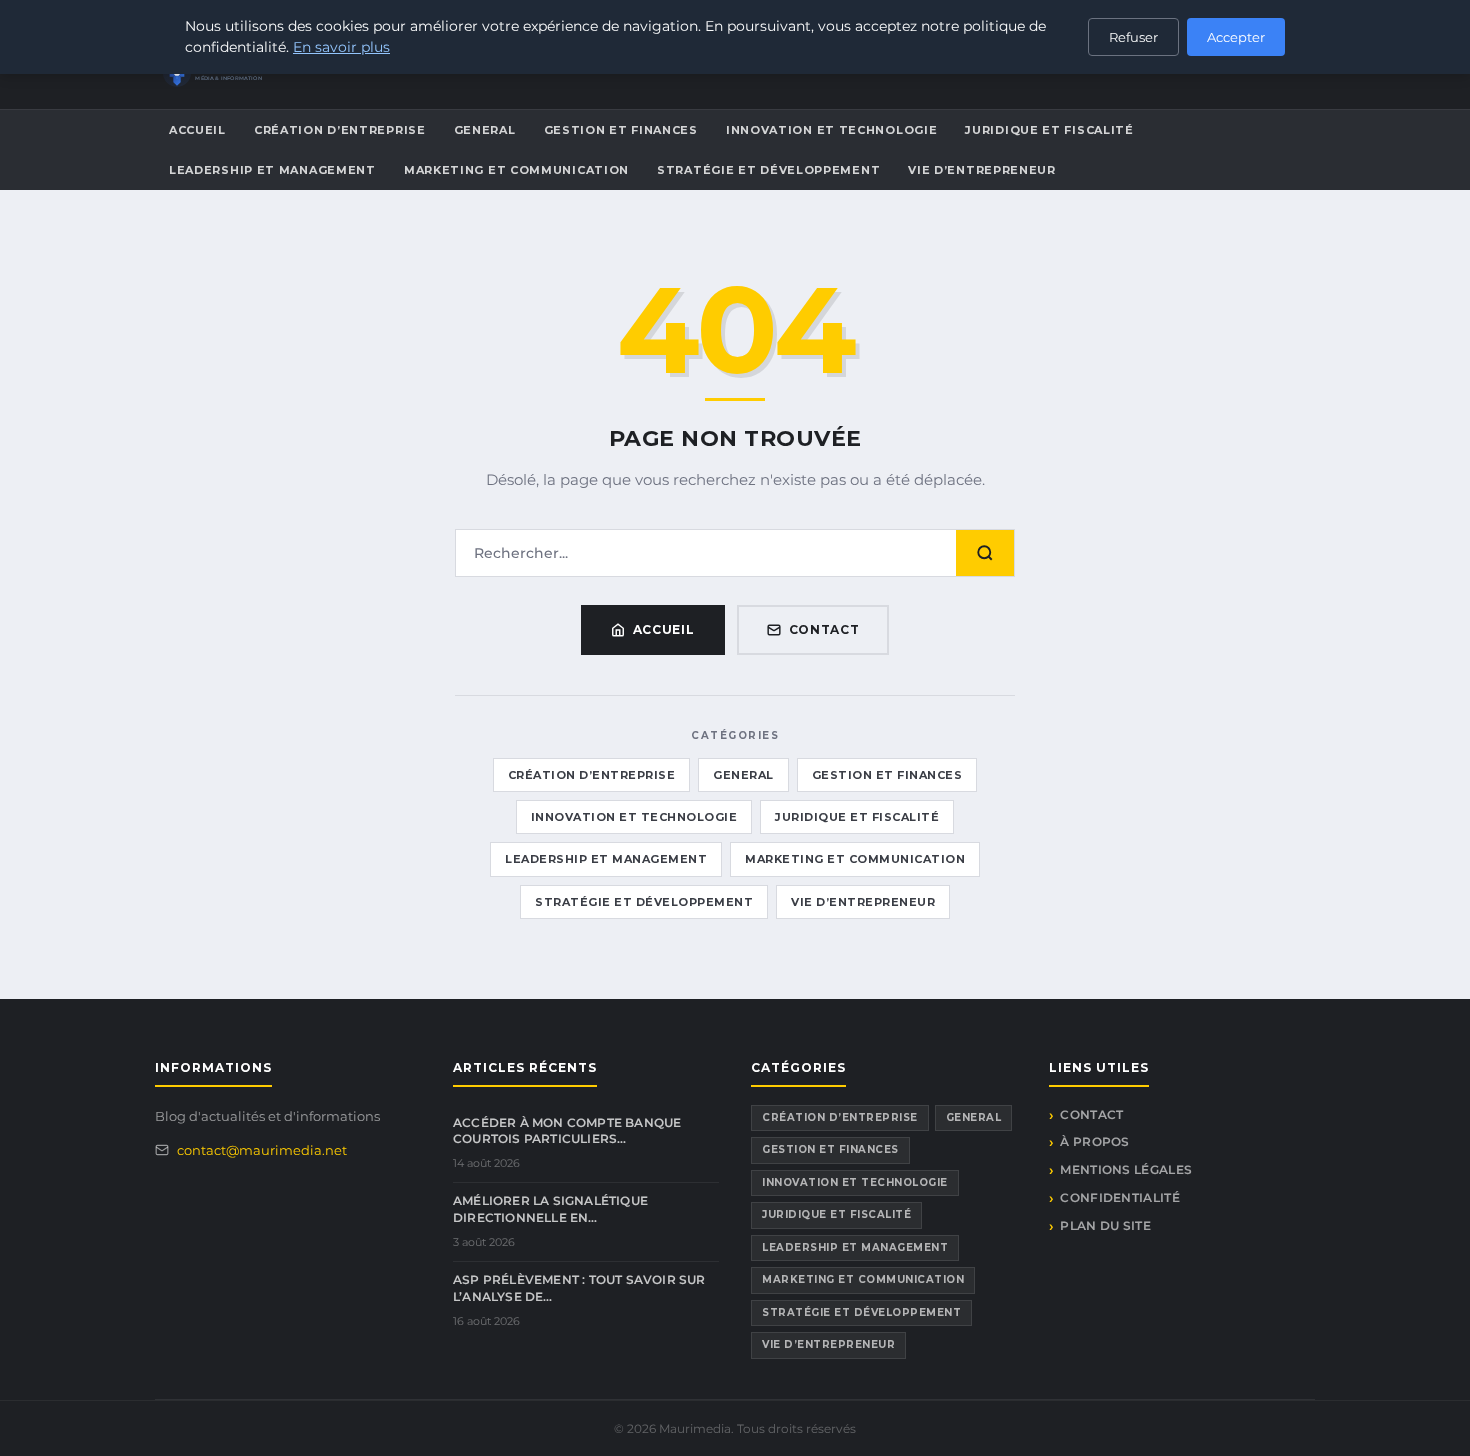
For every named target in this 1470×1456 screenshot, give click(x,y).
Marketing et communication (516, 170)
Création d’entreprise (340, 130)
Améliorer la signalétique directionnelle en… (550, 1209)
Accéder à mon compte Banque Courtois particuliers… (567, 1131)
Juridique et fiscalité (1049, 130)
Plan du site (1105, 1225)
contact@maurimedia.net (262, 1150)
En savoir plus (341, 47)
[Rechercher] (985, 553)
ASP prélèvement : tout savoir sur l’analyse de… (579, 1288)
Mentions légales (1126, 1169)
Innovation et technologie (832, 130)
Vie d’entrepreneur (982, 170)
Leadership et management (272, 170)
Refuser (1133, 37)
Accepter (1236, 37)
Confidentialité (1120, 1197)
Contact (824, 629)
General (485, 130)
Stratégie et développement (768, 170)
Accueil (197, 130)
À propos (1094, 1141)
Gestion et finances (621, 130)
